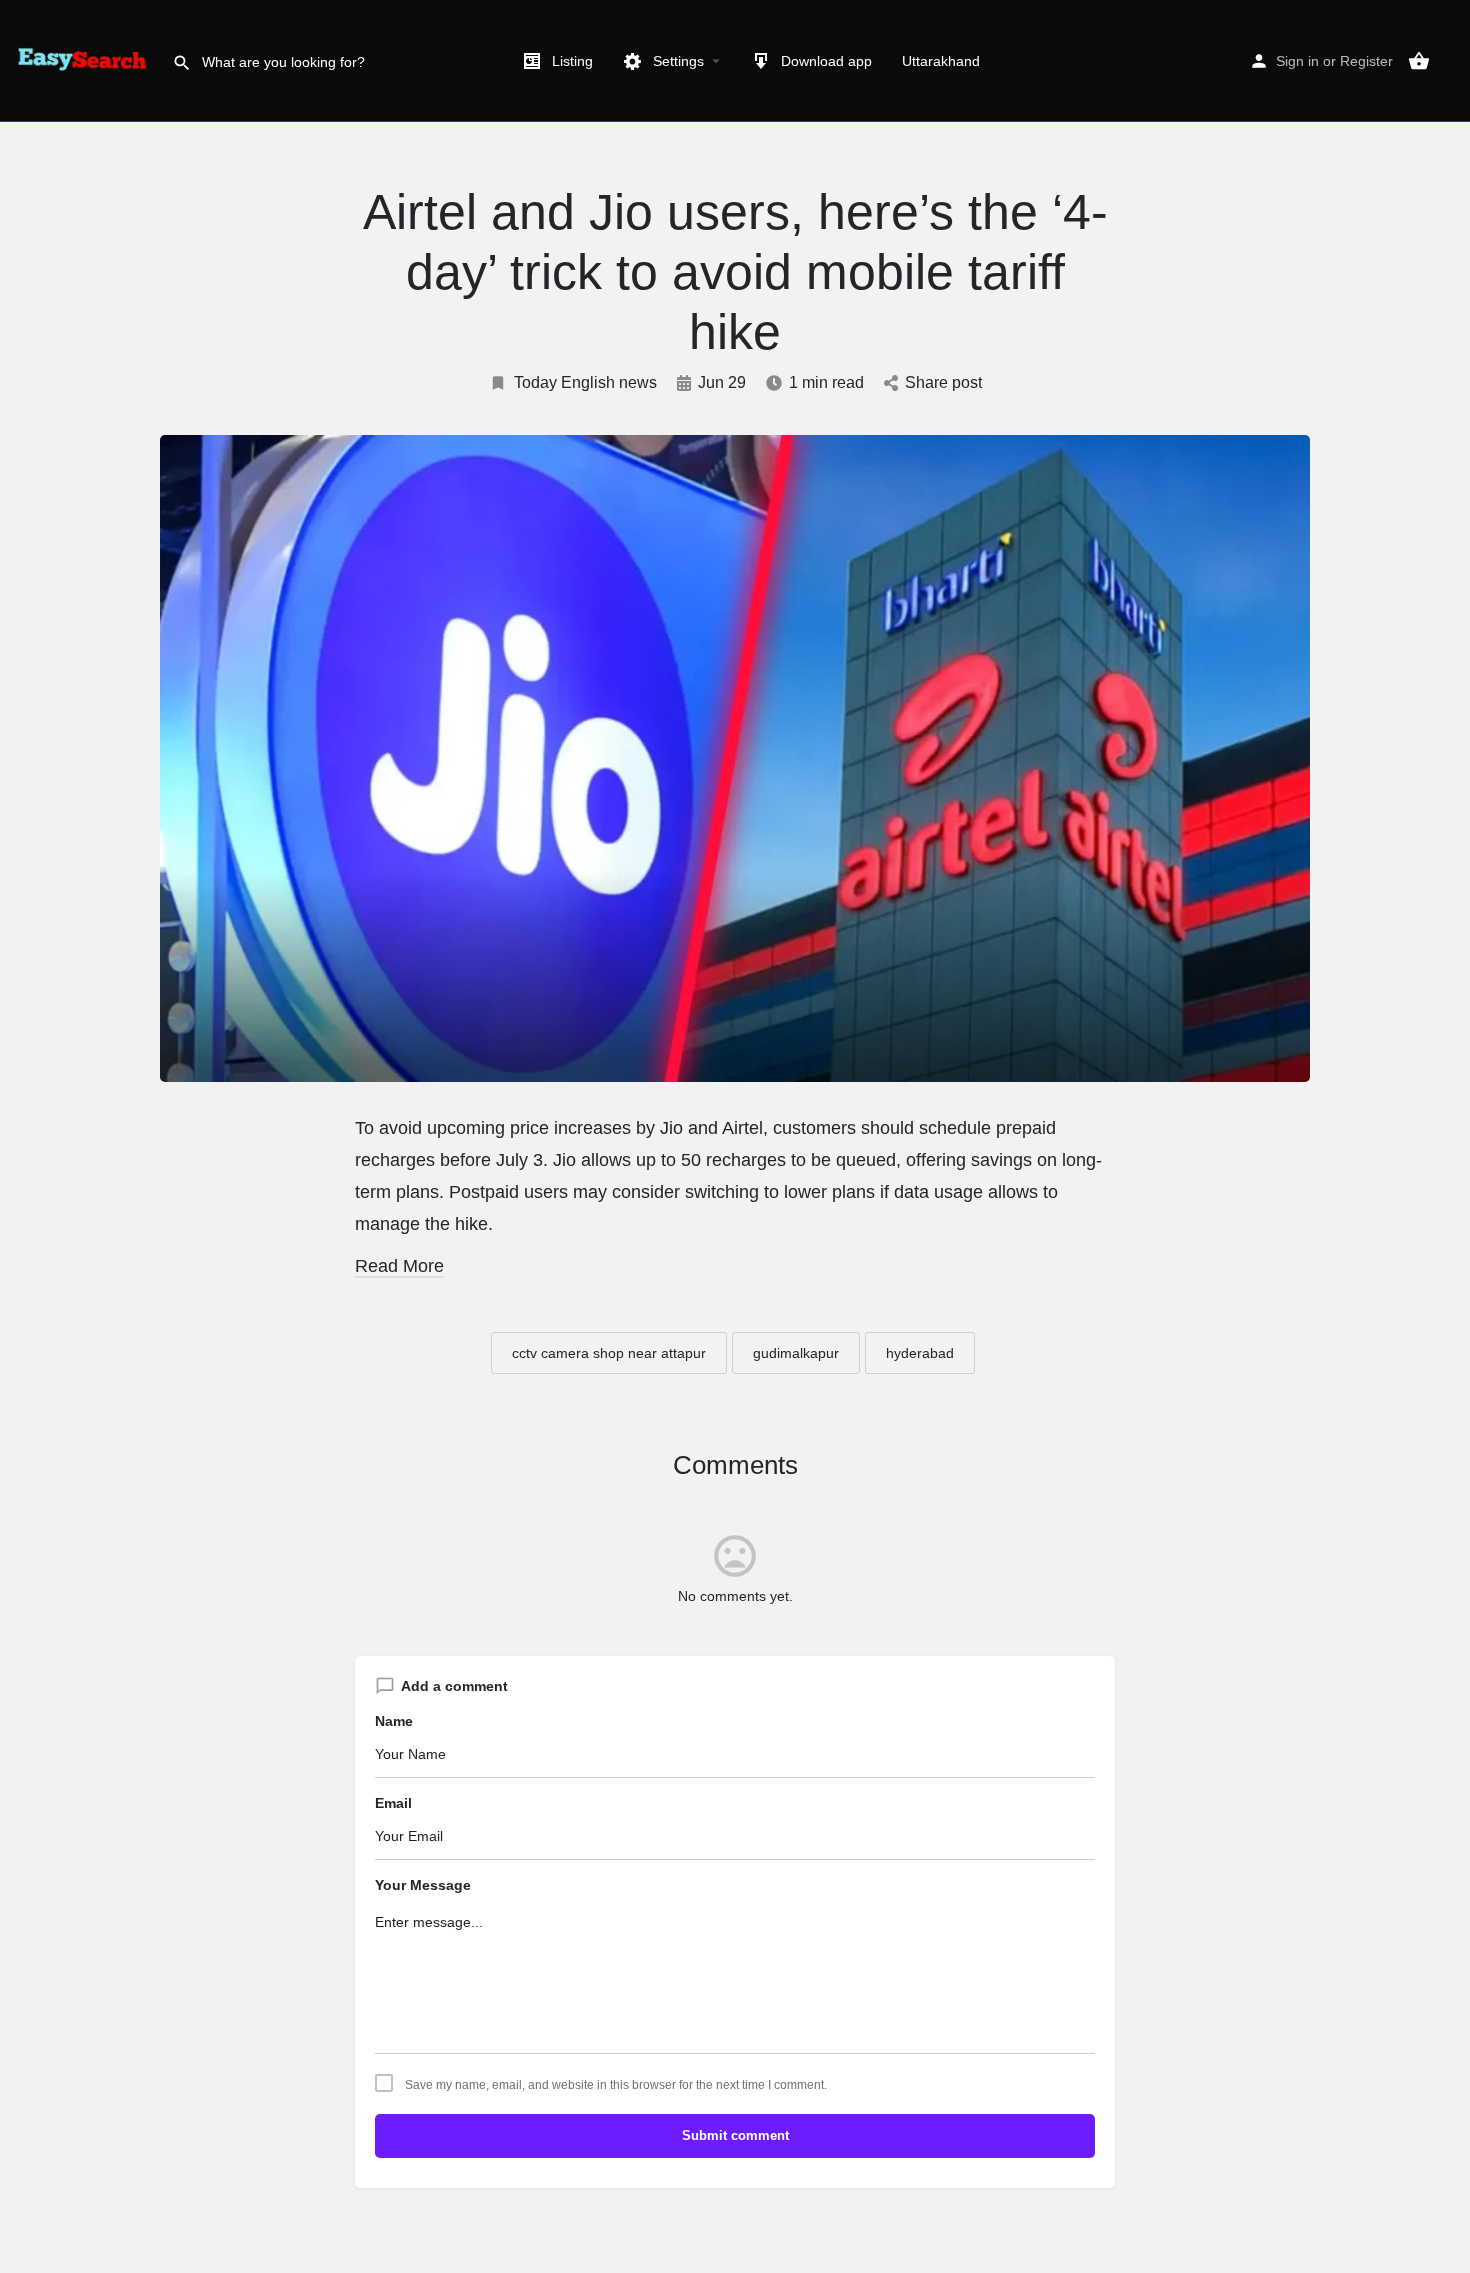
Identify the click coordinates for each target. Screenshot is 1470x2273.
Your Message (423, 1885)
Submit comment (735, 2135)
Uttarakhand (941, 61)
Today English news (585, 382)
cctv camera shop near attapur (609, 1353)
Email (393, 1803)
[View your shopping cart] (1419, 61)
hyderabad (920, 1353)
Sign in (1297, 61)
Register (1366, 61)
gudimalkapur (796, 1353)
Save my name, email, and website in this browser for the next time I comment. (616, 2085)
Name (394, 1721)
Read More (399, 1266)
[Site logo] (86, 60)
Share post (943, 382)
